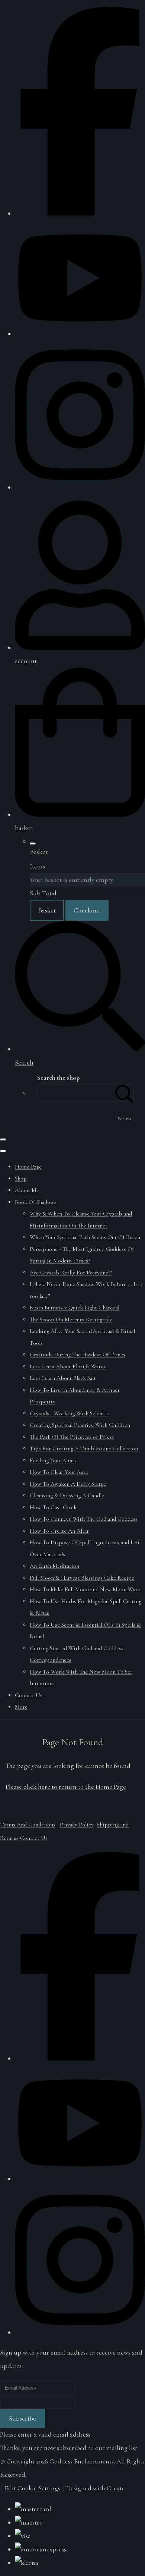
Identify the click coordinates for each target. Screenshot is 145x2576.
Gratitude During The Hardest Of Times (78, 1355)
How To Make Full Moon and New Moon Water (86, 1589)
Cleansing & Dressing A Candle (67, 1495)
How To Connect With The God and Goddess (84, 1519)
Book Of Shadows (36, 1202)
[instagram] (80, 487)
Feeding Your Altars (53, 1460)
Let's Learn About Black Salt (63, 1378)
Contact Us (29, 1695)
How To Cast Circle (54, 1507)
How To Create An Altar (59, 1531)
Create (116, 2488)
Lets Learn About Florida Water (68, 1366)
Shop (21, 1179)
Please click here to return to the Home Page (66, 1787)
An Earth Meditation (54, 1566)
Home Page (28, 1167)
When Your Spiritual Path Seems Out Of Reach (85, 1237)
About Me (27, 1190)
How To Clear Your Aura (59, 1472)
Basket (47, 910)
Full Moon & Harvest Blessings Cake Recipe (82, 1578)
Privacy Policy (77, 1825)
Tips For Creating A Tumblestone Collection (84, 1448)
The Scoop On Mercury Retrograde (71, 1319)
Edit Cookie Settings (32, 2488)
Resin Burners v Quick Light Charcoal (75, 1308)
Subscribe (22, 2418)
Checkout (87, 910)
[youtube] (80, 334)
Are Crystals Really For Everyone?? (71, 1273)
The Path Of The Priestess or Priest (72, 1437)
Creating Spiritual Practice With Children (80, 1425)
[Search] (125, 1093)
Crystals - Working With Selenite (69, 1413)
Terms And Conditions (28, 1825)
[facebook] (80, 213)
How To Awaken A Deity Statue (68, 1484)
